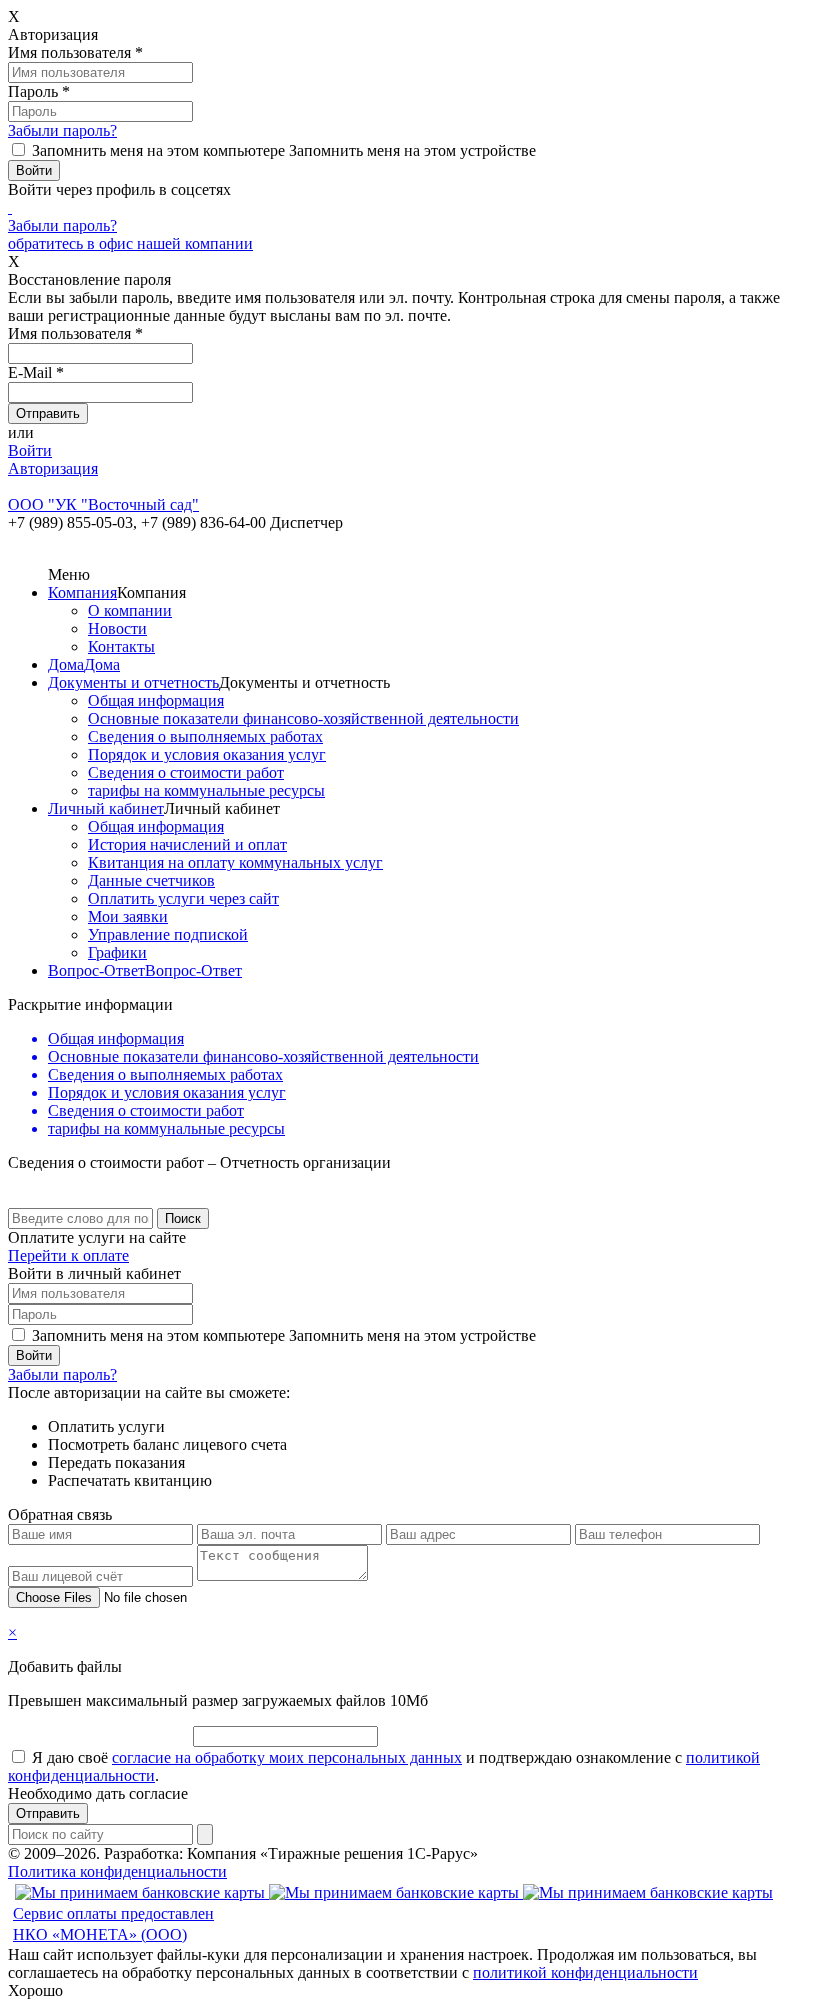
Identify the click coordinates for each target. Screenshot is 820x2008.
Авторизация (53, 468)
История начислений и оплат (187, 844)
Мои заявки (128, 916)
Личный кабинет (106, 808)
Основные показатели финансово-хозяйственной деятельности (303, 718)
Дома (66, 664)
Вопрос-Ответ (96, 970)
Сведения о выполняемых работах (205, 736)
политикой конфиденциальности (585, 1972)
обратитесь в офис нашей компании (130, 243)
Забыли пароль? (62, 130)
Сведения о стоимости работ (186, 772)
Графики (117, 952)
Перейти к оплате (68, 1255)
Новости (117, 628)
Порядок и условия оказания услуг (207, 754)
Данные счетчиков (151, 880)
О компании (130, 610)
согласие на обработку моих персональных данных (287, 1757)
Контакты (121, 646)
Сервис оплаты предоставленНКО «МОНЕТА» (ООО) (113, 1924)
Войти (30, 450)
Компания (82, 592)
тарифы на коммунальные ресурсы (206, 790)
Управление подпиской (168, 934)
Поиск (183, 1218)
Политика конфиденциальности (117, 1871)
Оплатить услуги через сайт (183, 898)
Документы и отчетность (133, 682)
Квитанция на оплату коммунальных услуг (235, 862)
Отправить (48, 1813)
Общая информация (156, 700)
